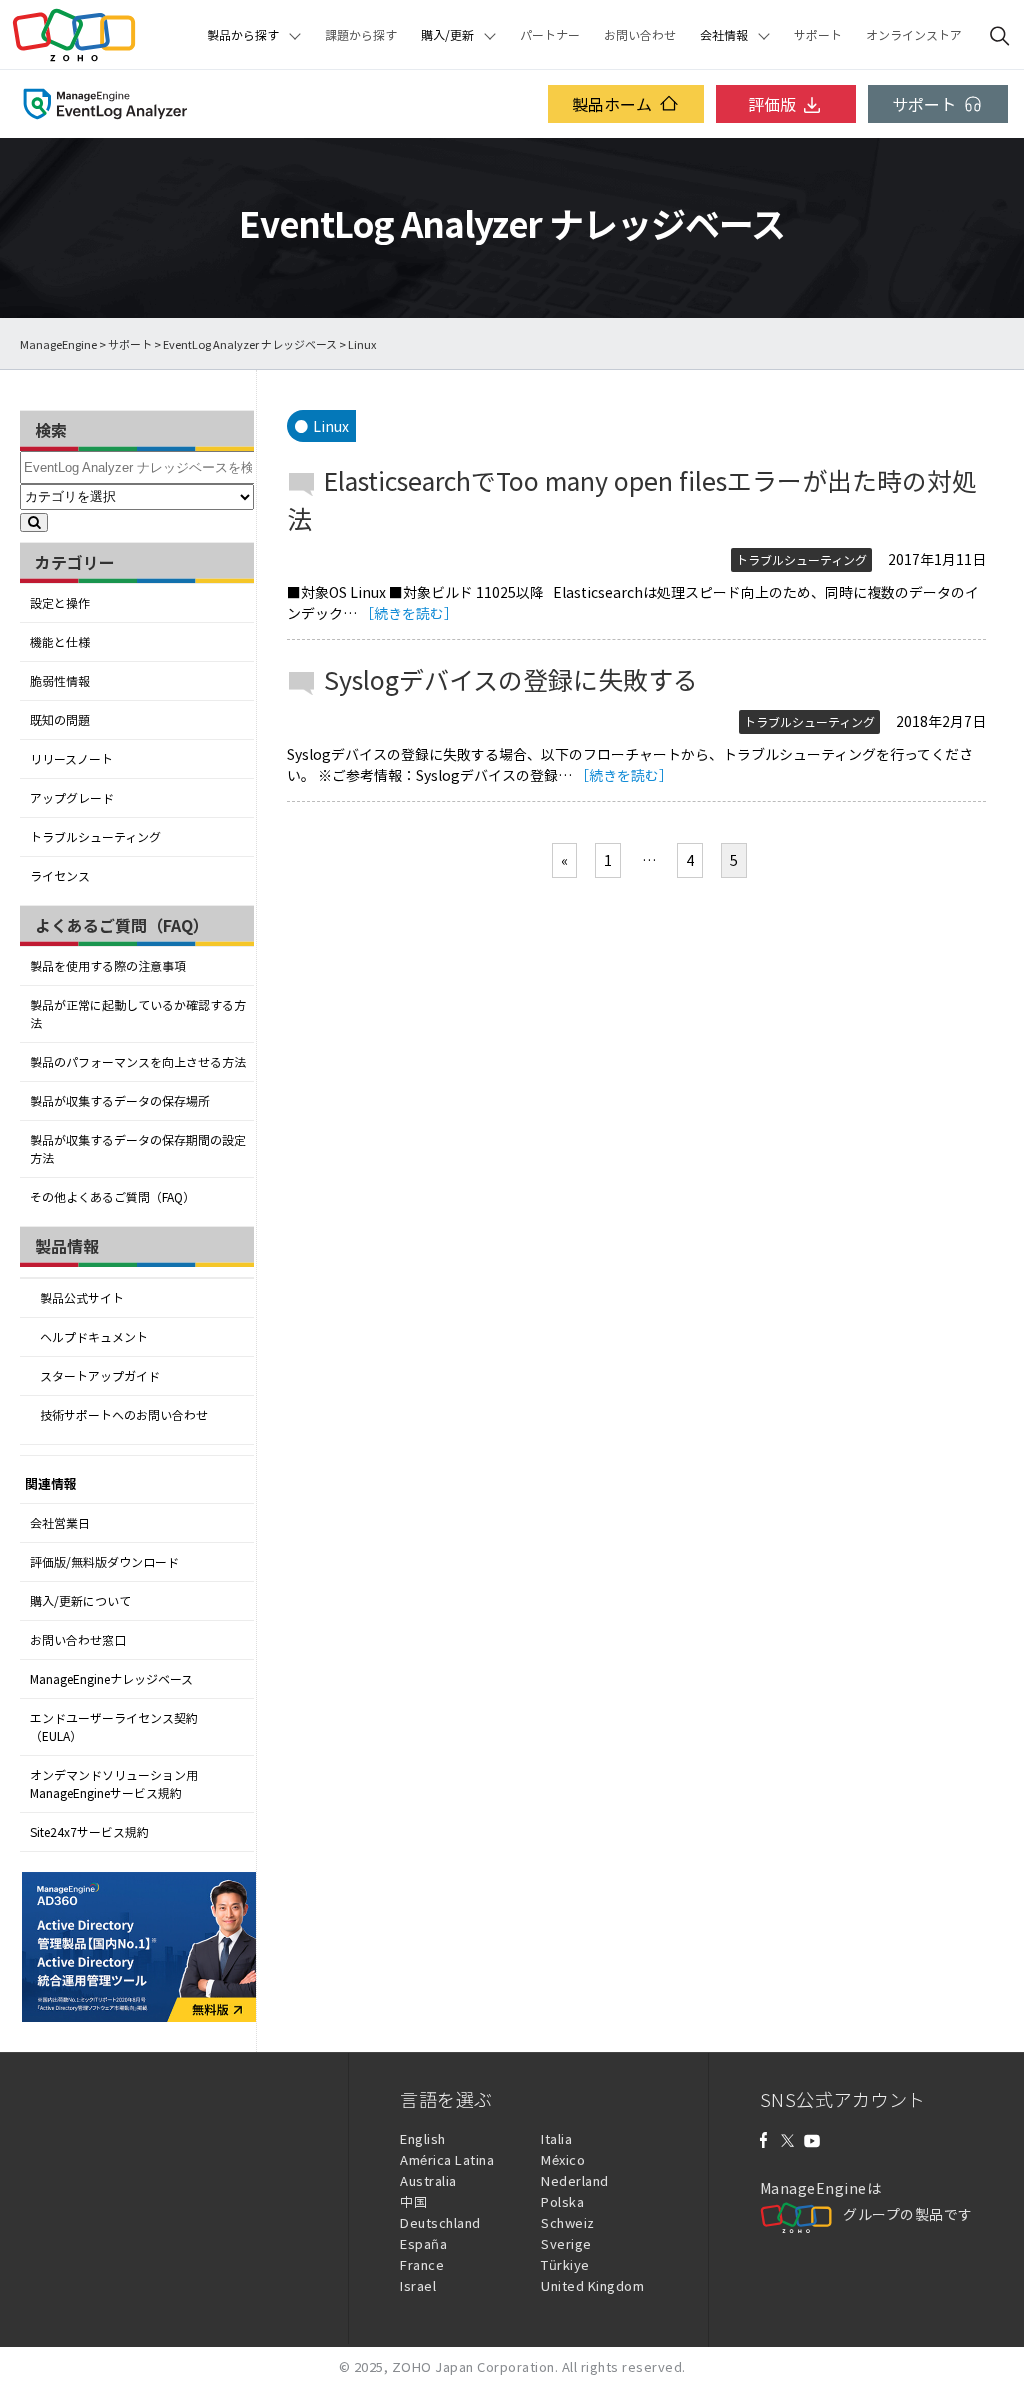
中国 (413, 2201)
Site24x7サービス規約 (89, 1832)
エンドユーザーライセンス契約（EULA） (114, 1727)
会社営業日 (60, 1523)
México (563, 2159)
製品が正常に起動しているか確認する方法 (138, 1014)
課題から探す (361, 35)
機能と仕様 (60, 642)
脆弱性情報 (60, 681)
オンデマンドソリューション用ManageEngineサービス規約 (114, 1784)
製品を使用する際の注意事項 (108, 966)
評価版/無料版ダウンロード (104, 1562)
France (422, 2264)
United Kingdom (592, 2285)
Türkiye (565, 2264)
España (423, 2243)
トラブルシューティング (95, 837)
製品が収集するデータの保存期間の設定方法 (138, 1149)
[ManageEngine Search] (1000, 35)
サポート (818, 35)
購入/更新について (80, 1601)
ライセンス (60, 876)
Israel (418, 2285)
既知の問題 (60, 720)
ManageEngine (58, 344)
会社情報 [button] (724, 35)
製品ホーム (612, 104)
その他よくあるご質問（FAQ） (112, 1197)
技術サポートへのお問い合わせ (124, 1415)
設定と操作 (60, 603)
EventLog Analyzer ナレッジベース (250, 344)
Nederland (575, 2180)
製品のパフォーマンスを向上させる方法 (138, 1062)
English (423, 2138)
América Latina (447, 2159)
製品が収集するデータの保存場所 (120, 1101)
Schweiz (568, 2222)
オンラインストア (914, 35)
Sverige (566, 2243)
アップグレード (72, 798)
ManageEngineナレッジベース (111, 1679)
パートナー (550, 35)
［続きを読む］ (409, 613)
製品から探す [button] (243, 35)
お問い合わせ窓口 (78, 1640)
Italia (556, 2138)
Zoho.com (74, 35)
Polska (562, 2201)
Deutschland (440, 2222)
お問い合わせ (640, 35)
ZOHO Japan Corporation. (475, 2366)
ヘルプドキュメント (94, 1337)
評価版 (772, 104)
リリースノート (71, 759)
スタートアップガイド (100, 1376)
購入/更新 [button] (447, 35)
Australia (428, 2180)
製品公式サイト (82, 1298)
